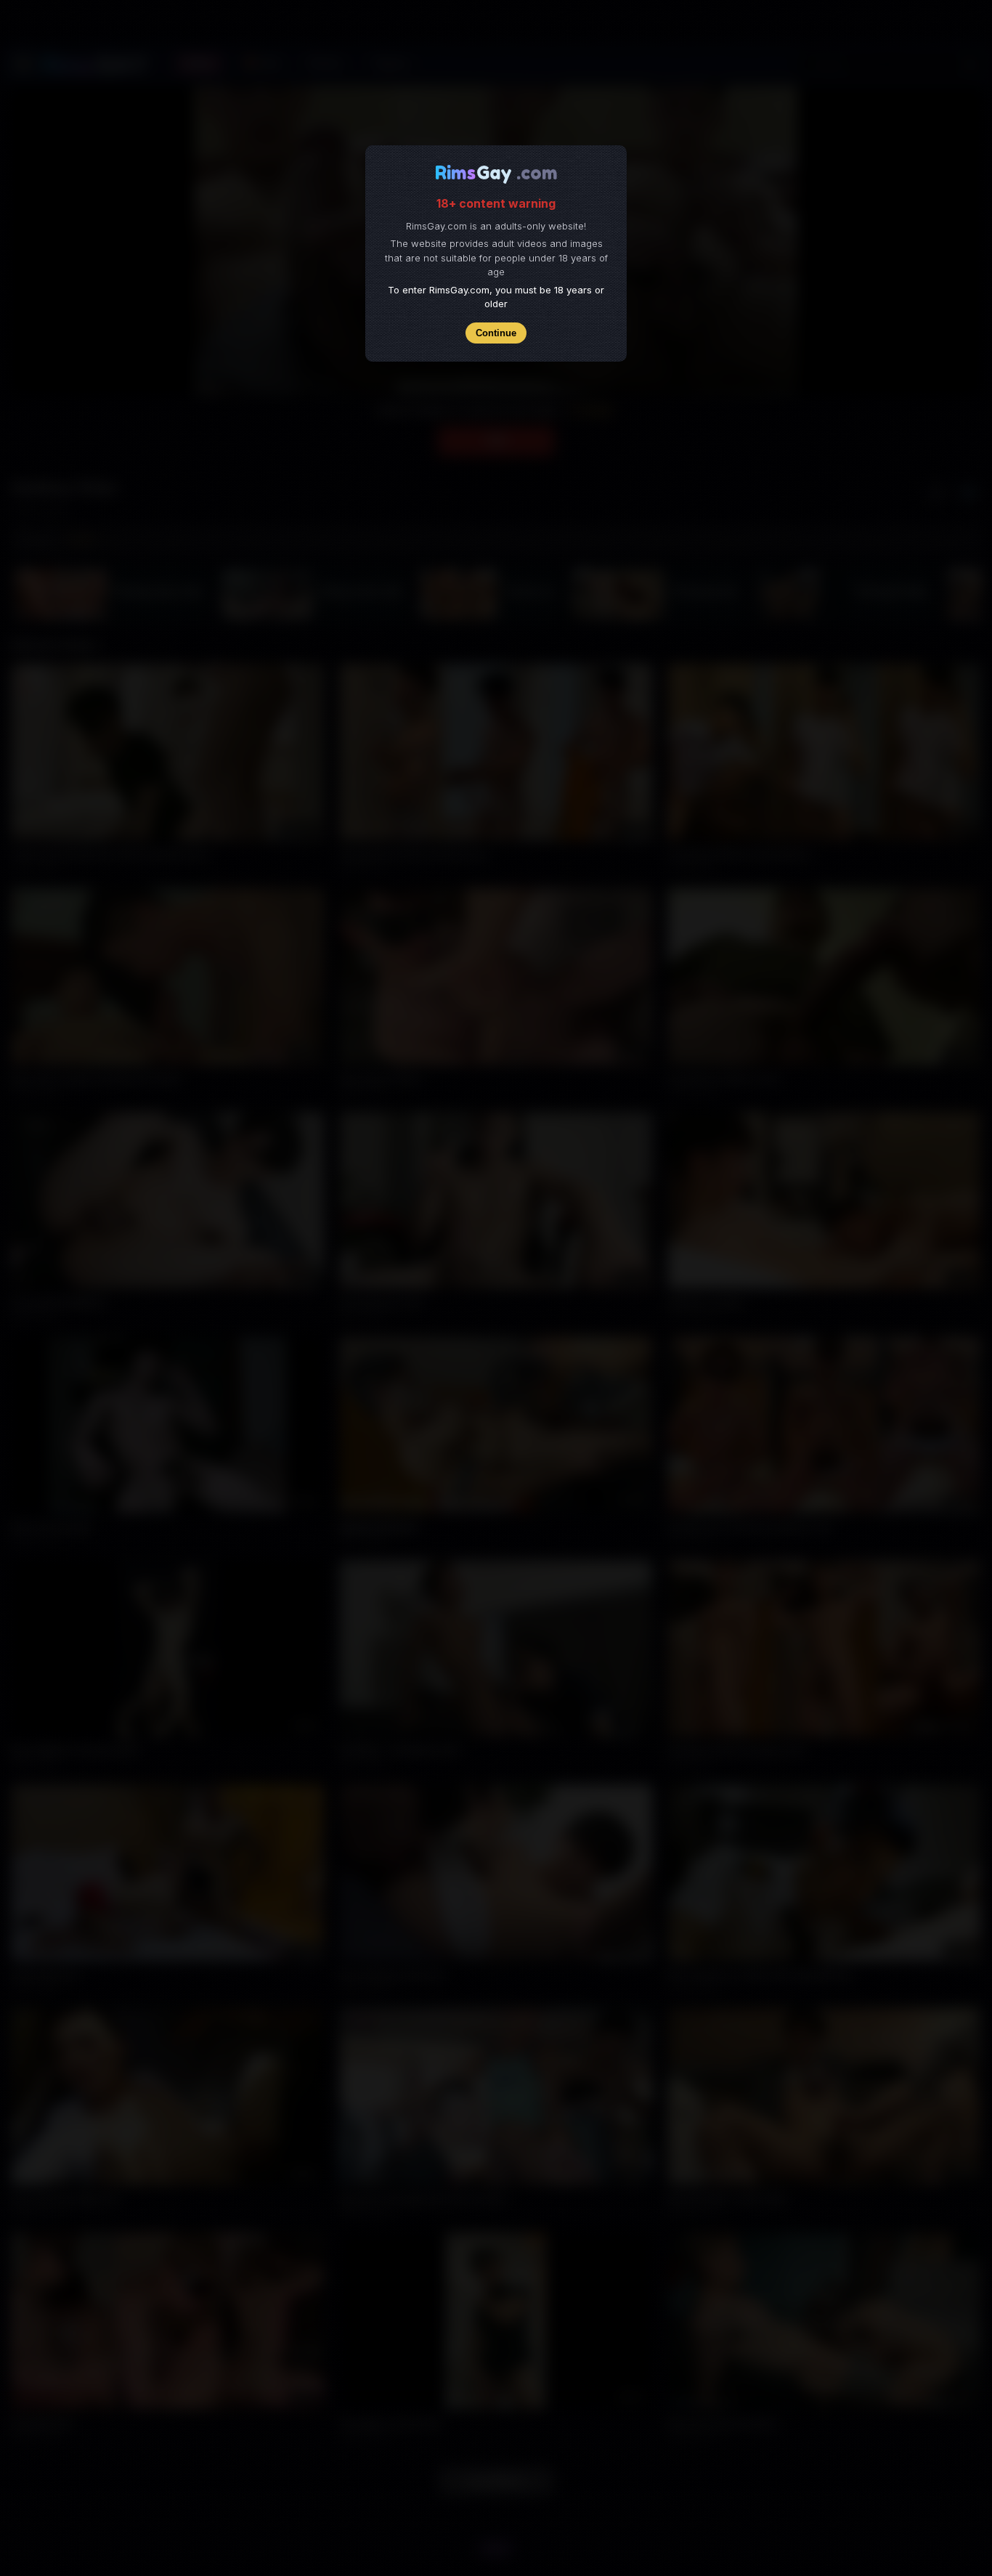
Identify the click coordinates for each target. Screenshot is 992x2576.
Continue (496, 333)
